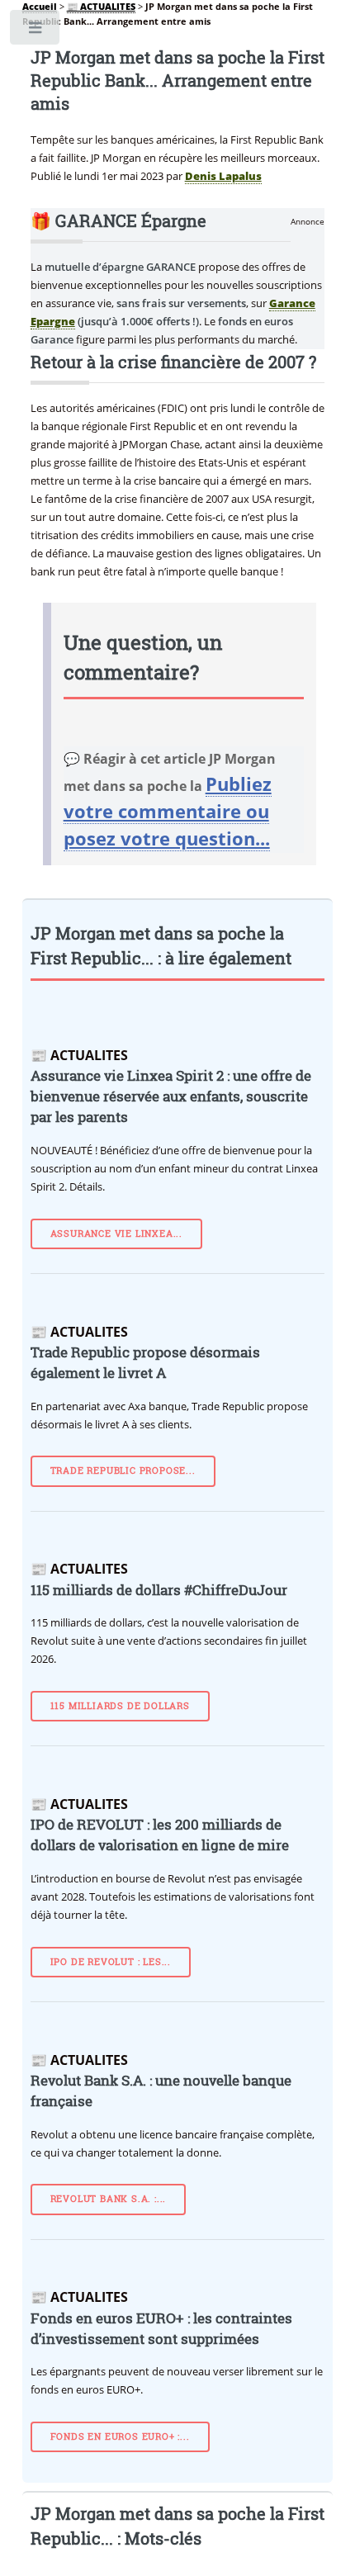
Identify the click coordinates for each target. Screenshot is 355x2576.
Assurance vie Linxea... (116, 1234)
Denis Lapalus (223, 176)
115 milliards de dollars (120, 1706)
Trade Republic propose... (123, 1470)
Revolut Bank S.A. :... (109, 2199)
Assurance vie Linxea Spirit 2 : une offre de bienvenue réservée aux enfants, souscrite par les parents (171, 1096)
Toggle (36, 31)
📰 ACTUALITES (101, 7)
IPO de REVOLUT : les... (111, 1962)
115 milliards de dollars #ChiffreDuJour (159, 1590)
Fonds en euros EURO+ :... (120, 2436)
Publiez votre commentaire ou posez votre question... (168, 811)
